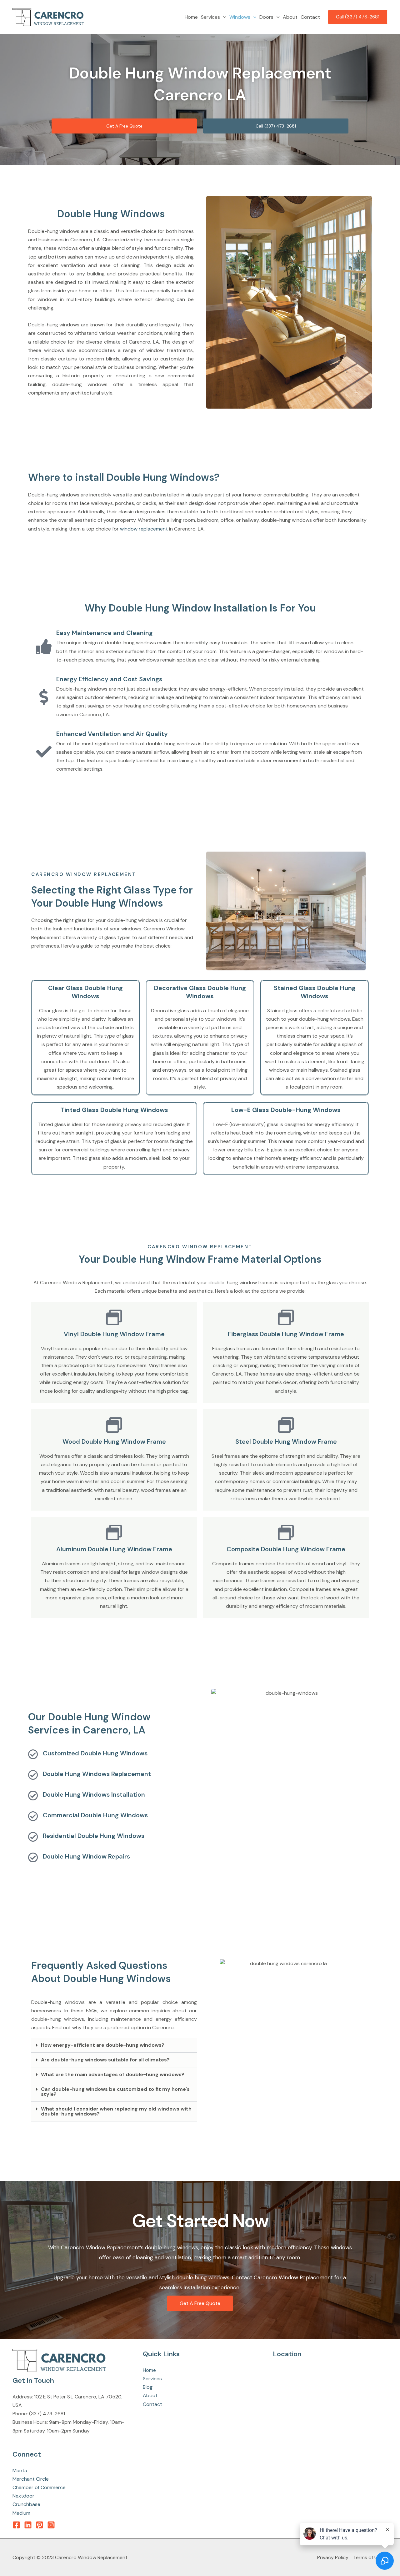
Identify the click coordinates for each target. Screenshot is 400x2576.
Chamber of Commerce (39, 2487)
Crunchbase (26, 2504)
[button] (223, 17)
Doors (266, 17)
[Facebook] (16, 2525)
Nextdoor (23, 2496)
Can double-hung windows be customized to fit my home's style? (115, 2092)
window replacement (144, 529)
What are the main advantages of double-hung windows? (113, 2074)
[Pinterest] (40, 2525)
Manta (20, 2470)
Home (191, 17)
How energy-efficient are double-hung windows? (103, 2045)
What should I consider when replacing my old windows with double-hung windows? (116, 2111)
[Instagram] (51, 2525)
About (290, 17)
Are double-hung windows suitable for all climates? (105, 2060)
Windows (240, 17)
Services (210, 17)
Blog (148, 2387)
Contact (310, 17)
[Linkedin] (28, 2525)
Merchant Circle (31, 2479)
